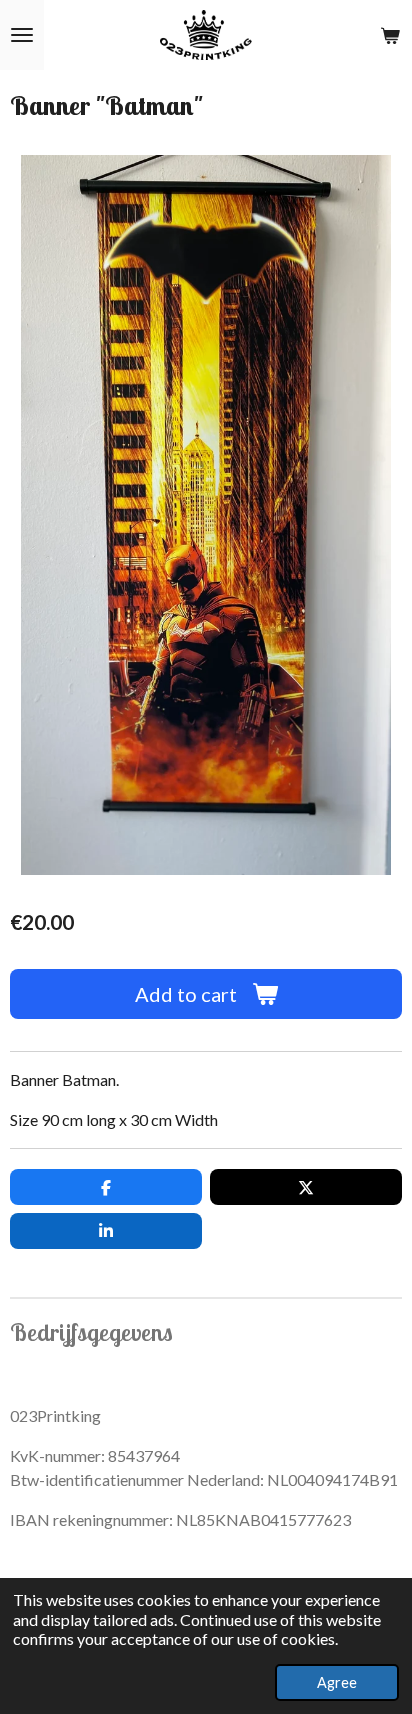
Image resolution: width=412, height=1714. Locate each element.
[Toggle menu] (22, 35)
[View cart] (390, 35)
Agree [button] (337, 1682)
